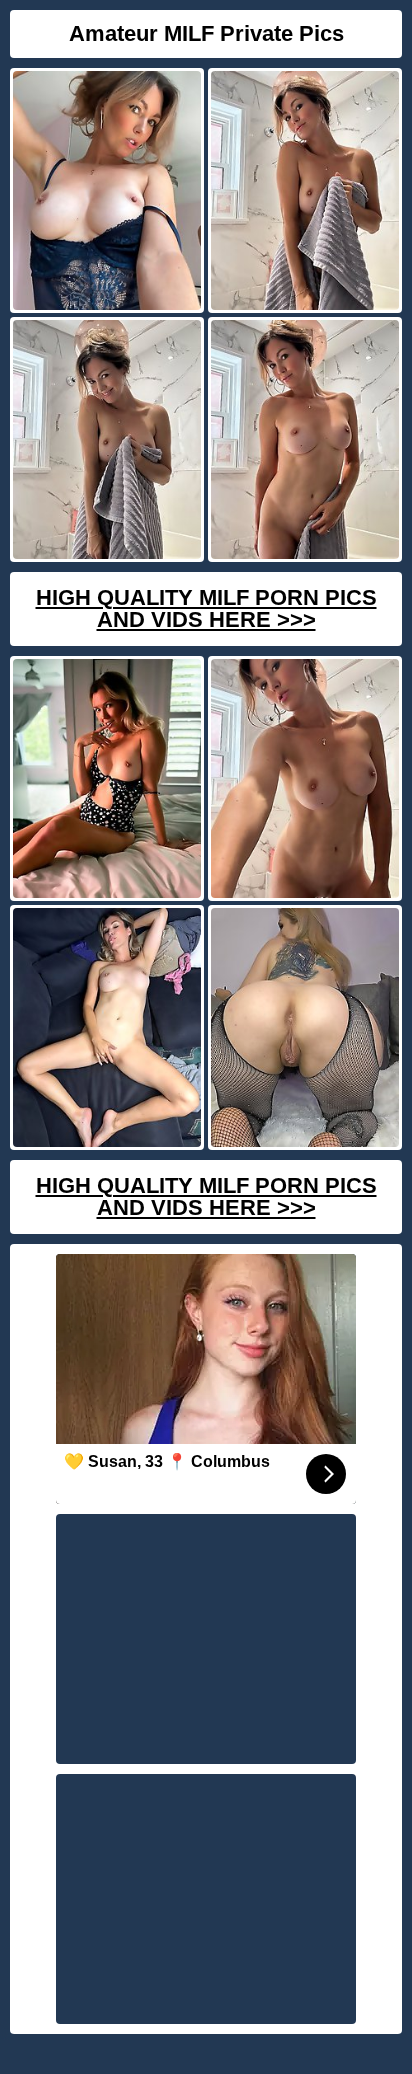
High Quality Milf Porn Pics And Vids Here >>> (206, 608)
